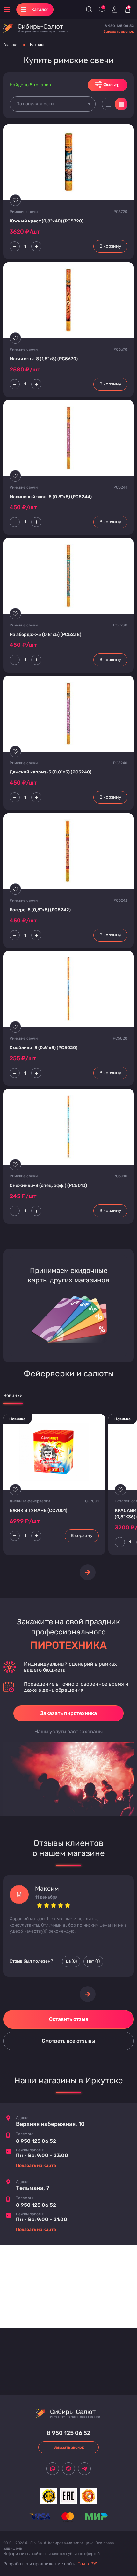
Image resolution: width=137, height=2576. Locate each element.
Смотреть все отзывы (68, 2041)
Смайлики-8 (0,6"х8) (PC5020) (43, 1048)
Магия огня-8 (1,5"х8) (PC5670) (44, 359)
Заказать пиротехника (68, 1713)
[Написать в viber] (68, 2469)
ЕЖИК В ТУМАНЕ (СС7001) (38, 1510)
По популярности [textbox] (35, 104)
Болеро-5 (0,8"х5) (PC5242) (40, 910)
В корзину (110, 246)
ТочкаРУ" (88, 2564)
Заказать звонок (119, 32)
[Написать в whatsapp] (53, 2469)
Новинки (13, 1396)
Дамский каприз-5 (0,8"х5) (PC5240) (50, 772)
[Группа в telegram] (84, 2469)
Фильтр (112, 85)
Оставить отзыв (69, 2019)
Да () (71, 1961)
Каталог (37, 45)
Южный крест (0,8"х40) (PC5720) (47, 221)
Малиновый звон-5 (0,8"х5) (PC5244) (51, 497)
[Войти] (115, 10)
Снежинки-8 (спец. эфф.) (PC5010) (48, 1186)
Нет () (93, 1961)
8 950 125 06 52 (119, 26)
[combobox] (53, 104)
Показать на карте (36, 2166)
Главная (11, 45)
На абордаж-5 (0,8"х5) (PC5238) (45, 635)
